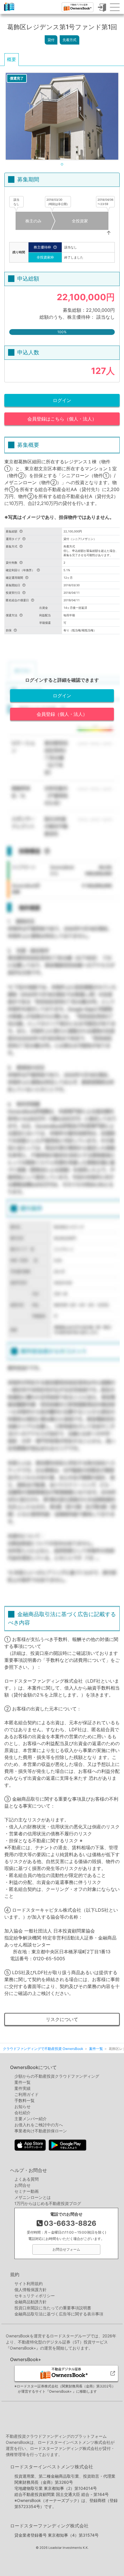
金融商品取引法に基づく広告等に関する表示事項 (59, 2314)
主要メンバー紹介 (31, 2119)
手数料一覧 (25, 2100)
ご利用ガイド (27, 2094)
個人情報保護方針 (31, 2290)
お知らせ (22, 2106)
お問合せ (22, 2185)
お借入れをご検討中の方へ (39, 2125)
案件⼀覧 (22, 2082)
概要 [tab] (12, 59)
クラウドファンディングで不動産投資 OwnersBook (9, 11)
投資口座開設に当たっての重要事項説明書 (53, 2308)
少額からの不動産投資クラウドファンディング (57, 2076)
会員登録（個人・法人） (62, 714)
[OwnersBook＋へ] (78, 7)
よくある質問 (27, 2179)
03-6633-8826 (70, 2223)
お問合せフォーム (66, 2249)
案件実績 (22, 2088)
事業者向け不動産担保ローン (41, 2131)
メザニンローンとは (33, 2197)
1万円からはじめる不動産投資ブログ (48, 2203)
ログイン (62, 400)
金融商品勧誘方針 (31, 2302)
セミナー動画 (27, 2191)
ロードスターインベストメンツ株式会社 (52, 2467)
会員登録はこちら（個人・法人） (62, 419)
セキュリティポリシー (35, 2296)
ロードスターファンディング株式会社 (49, 2526)
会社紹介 (22, 2113)
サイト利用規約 (29, 2283)
